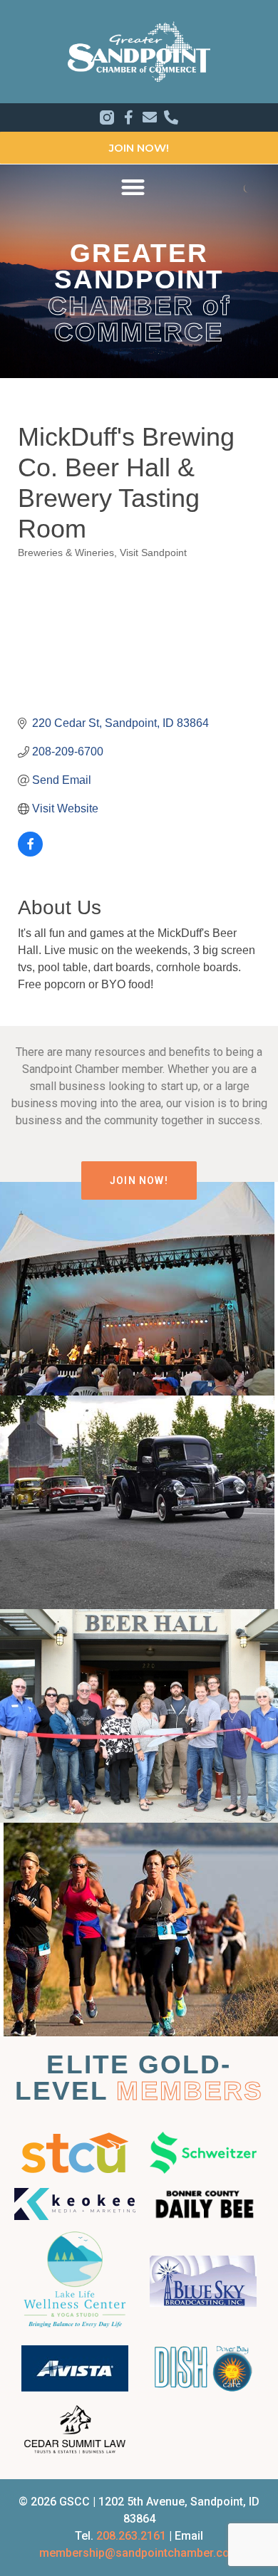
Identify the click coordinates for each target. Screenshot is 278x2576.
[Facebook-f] (128, 117)
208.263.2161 (131, 2536)
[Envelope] (150, 117)
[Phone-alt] (171, 117)
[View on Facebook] (30, 853)
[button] (133, 187)
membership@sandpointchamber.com (139, 2553)
